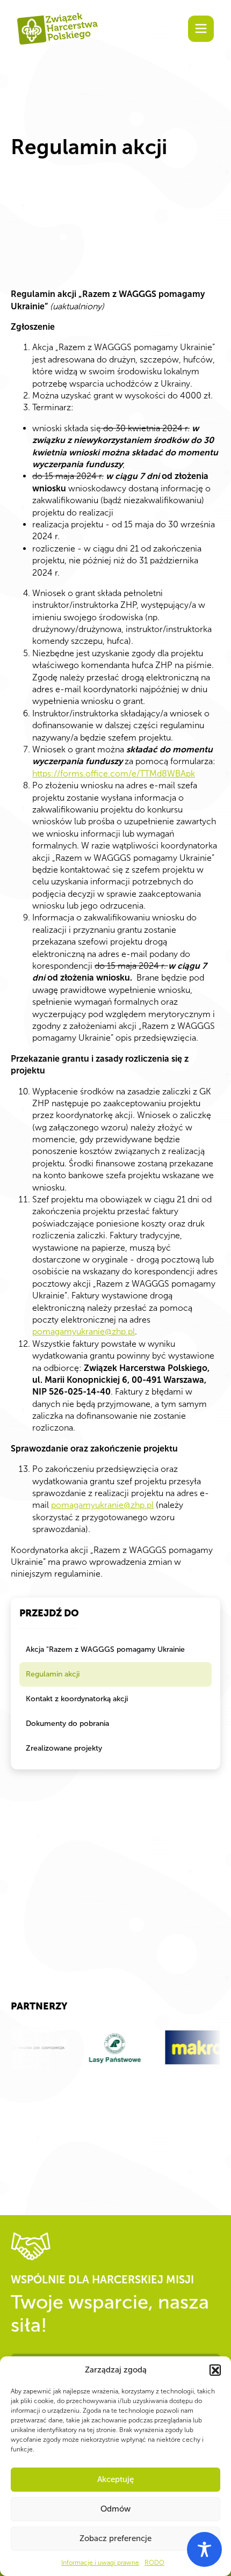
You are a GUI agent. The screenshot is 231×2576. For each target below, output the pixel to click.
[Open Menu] (201, 28)
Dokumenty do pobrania (67, 1724)
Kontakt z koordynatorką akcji (77, 1699)
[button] (215, 2370)
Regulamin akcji (53, 1674)
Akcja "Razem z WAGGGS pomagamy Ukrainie (105, 1649)
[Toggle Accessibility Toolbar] (204, 2549)
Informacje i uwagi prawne (100, 2563)
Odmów (115, 2509)
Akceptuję (115, 2479)
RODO (154, 2563)
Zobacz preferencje (115, 2538)
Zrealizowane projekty (64, 1748)
